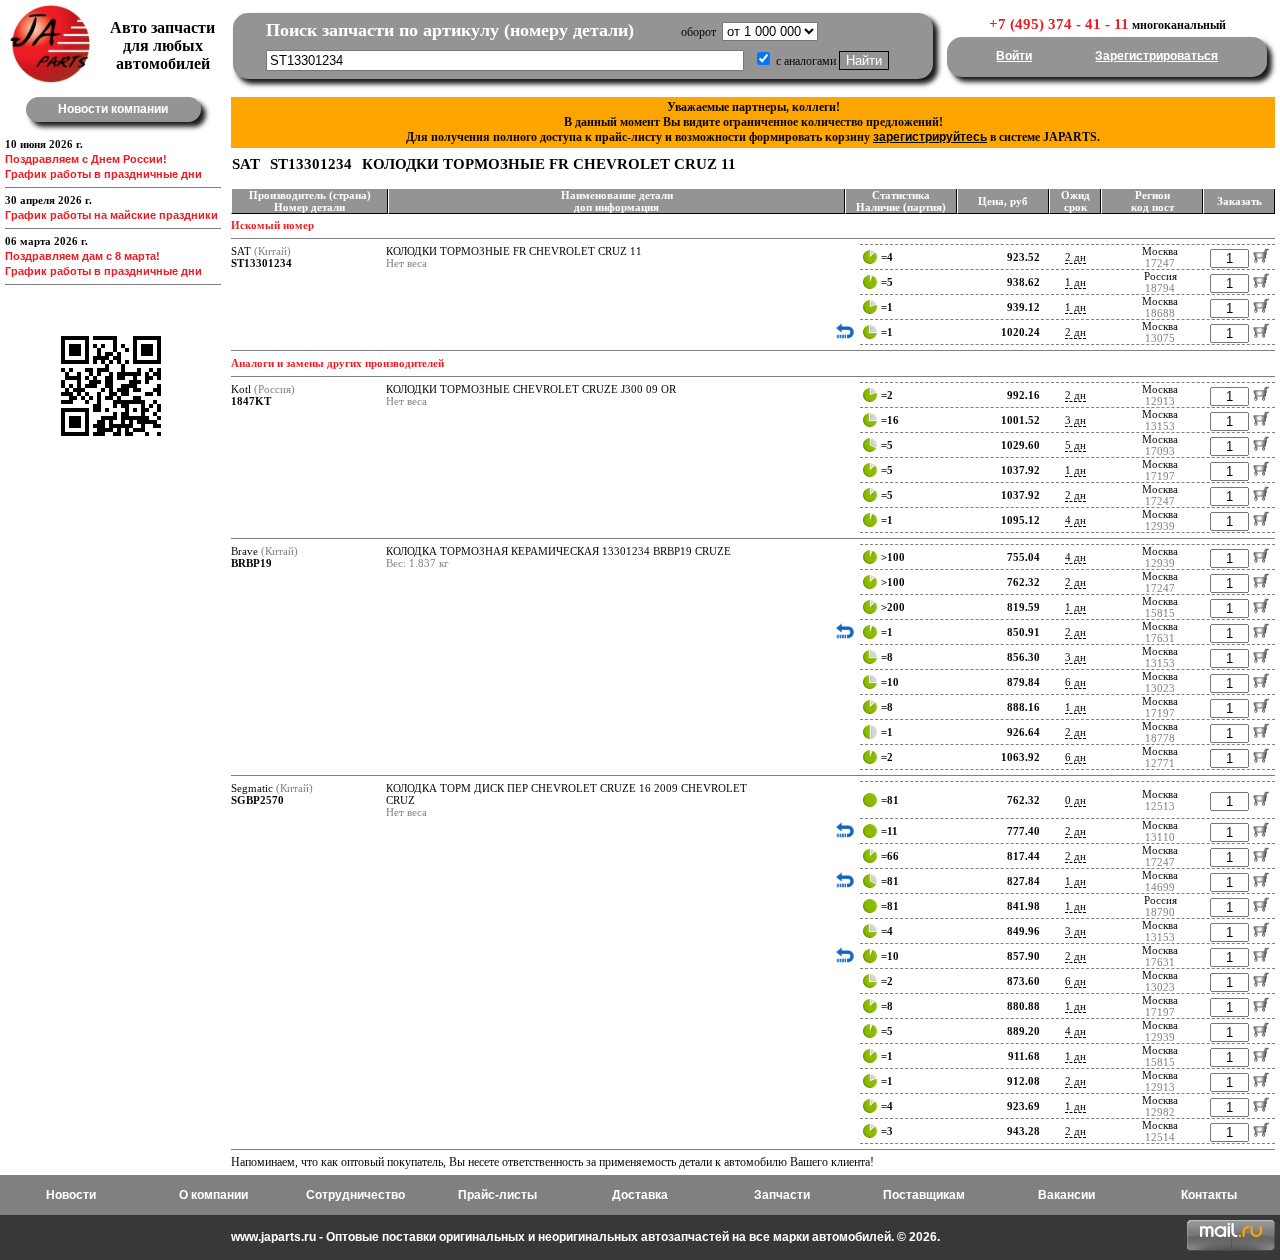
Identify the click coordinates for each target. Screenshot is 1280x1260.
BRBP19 (251, 563)
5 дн (1075, 445)
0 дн (1075, 800)
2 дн (1075, 257)
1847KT (251, 401)
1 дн (1075, 282)
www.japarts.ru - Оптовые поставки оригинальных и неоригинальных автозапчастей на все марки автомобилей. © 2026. (585, 1237)
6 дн (1075, 682)
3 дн (1075, 420)
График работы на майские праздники (111, 215)
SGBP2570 (257, 800)
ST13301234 (261, 263)
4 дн (1075, 520)
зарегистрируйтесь (930, 137)
